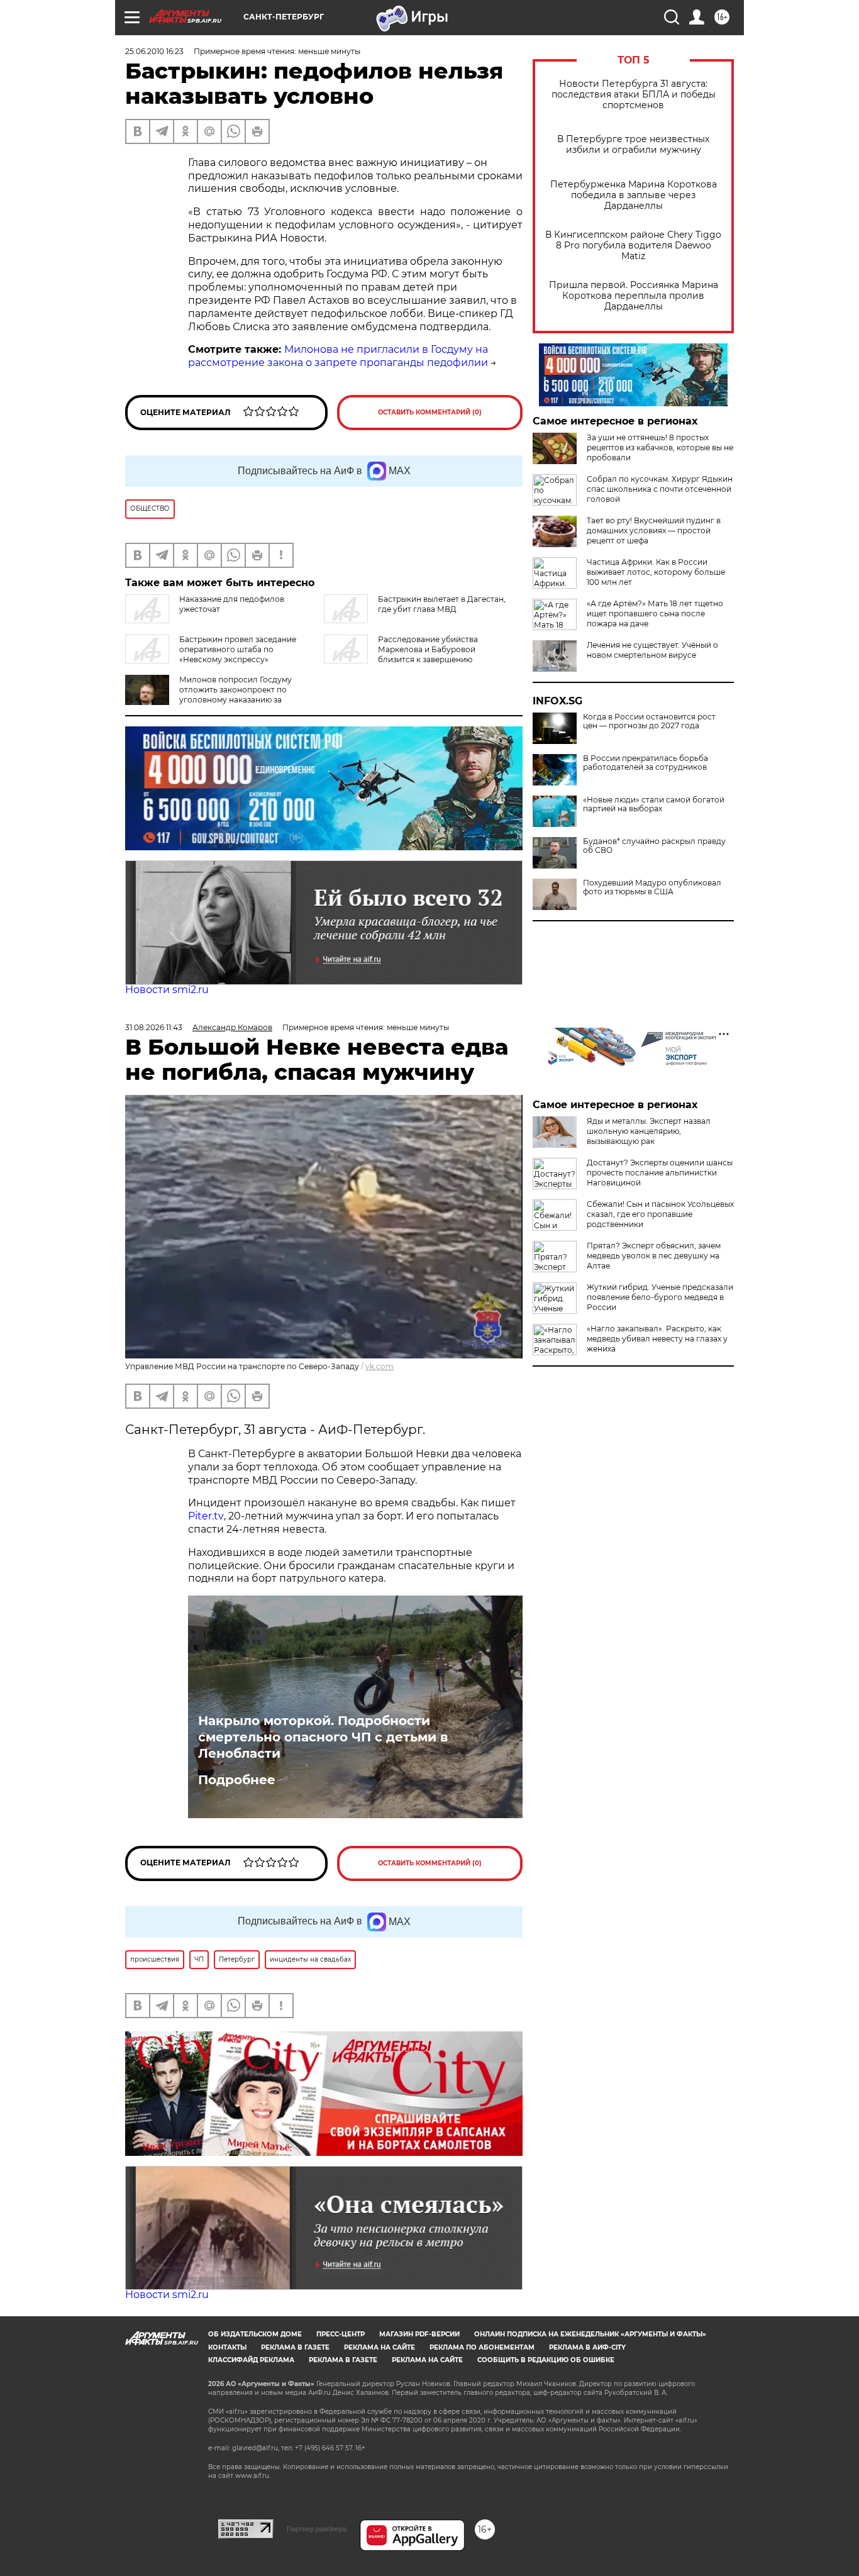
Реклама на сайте (380, 2347)
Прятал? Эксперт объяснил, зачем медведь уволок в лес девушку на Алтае (654, 1256)
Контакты (227, 2347)
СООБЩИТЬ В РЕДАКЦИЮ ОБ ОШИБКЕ (546, 2360)
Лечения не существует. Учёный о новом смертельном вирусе (652, 650)
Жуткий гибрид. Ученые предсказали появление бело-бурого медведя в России (660, 1297)
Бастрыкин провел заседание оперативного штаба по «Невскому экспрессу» (238, 649)
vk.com (380, 1366)
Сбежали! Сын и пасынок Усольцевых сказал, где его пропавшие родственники (660, 1214)
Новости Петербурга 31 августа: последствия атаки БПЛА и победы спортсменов (634, 95)
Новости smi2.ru (167, 990)
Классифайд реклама (251, 2360)
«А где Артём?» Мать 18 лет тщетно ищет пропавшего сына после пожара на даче (655, 613)
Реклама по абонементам (482, 2347)
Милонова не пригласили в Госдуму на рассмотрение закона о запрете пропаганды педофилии (338, 356)
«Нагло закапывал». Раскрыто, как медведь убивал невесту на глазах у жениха (657, 1339)
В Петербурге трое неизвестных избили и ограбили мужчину (633, 145)
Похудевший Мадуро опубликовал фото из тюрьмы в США (652, 887)
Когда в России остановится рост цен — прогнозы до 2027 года (649, 721)
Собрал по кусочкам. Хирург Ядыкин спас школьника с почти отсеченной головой (660, 489)
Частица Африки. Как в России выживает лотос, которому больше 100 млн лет (656, 572)
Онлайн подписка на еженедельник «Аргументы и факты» (590, 2334)
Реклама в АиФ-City (587, 2347)
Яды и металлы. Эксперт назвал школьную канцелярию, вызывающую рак (649, 1131)
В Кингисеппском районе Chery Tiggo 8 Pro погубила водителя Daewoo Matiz (633, 246)
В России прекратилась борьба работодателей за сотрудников (646, 763)
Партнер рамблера (317, 2529)
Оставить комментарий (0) (430, 412)
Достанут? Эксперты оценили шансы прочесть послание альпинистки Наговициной (660, 1173)
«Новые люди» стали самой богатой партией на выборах (654, 804)
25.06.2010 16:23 (154, 51)
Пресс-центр (341, 2334)
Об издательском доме (255, 2334)
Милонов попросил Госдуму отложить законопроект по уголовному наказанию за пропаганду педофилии (236, 695)
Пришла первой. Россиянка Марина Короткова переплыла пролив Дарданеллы (634, 296)
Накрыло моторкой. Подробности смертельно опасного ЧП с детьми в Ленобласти (323, 1737)
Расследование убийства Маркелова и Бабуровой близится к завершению (428, 649)
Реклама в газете (295, 2347)
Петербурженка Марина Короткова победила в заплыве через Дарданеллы (634, 195)
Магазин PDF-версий (419, 2334)
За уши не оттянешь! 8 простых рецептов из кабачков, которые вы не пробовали (660, 447)
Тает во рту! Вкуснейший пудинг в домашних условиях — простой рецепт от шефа (654, 530)
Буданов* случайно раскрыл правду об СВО (654, 846)
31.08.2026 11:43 (154, 1027)
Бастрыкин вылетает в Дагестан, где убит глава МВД (442, 604)
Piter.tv (206, 1516)
